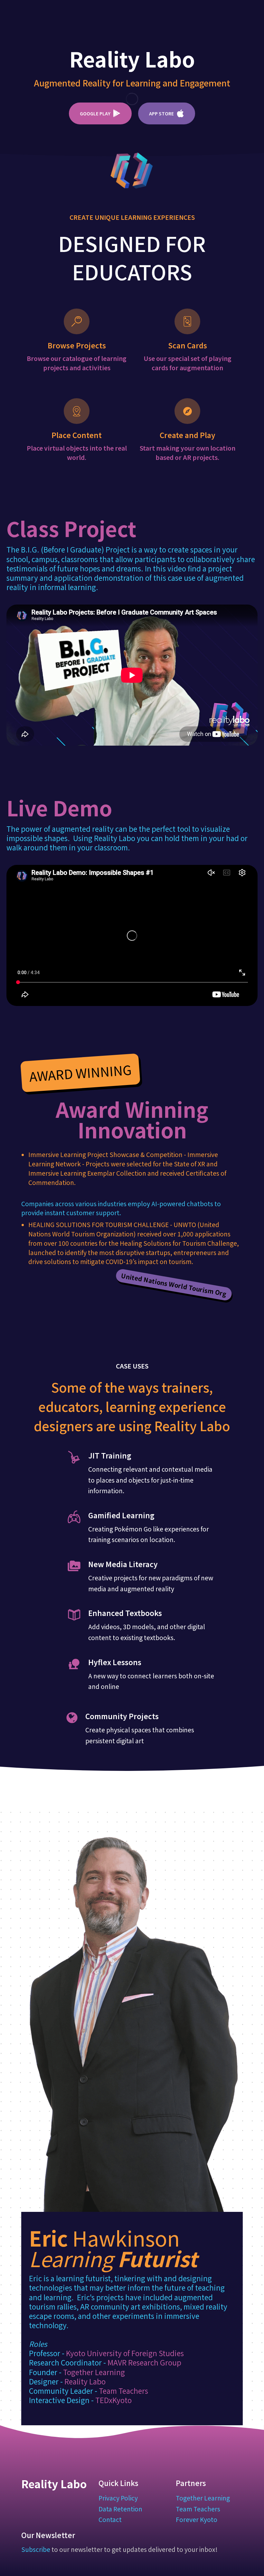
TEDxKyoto (113, 2400)
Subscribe (36, 2549)
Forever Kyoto (197, 2519)
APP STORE (161, 113)
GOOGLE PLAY (95, 113)
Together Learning (94, 2372)
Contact (110, 2519)
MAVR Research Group (144, 2362)
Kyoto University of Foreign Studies (125, 2353)
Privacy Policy (118, 2498)
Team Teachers (123, 2391)
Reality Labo (85, 2381)
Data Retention (120, 2509)
